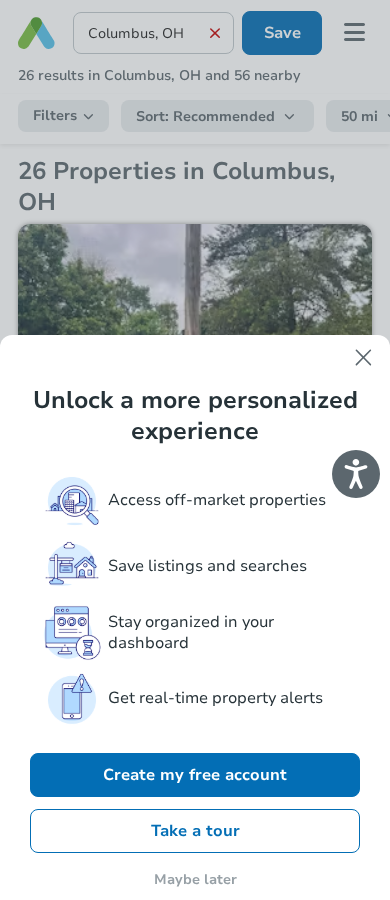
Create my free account (195, 775)
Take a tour (195, 831)
